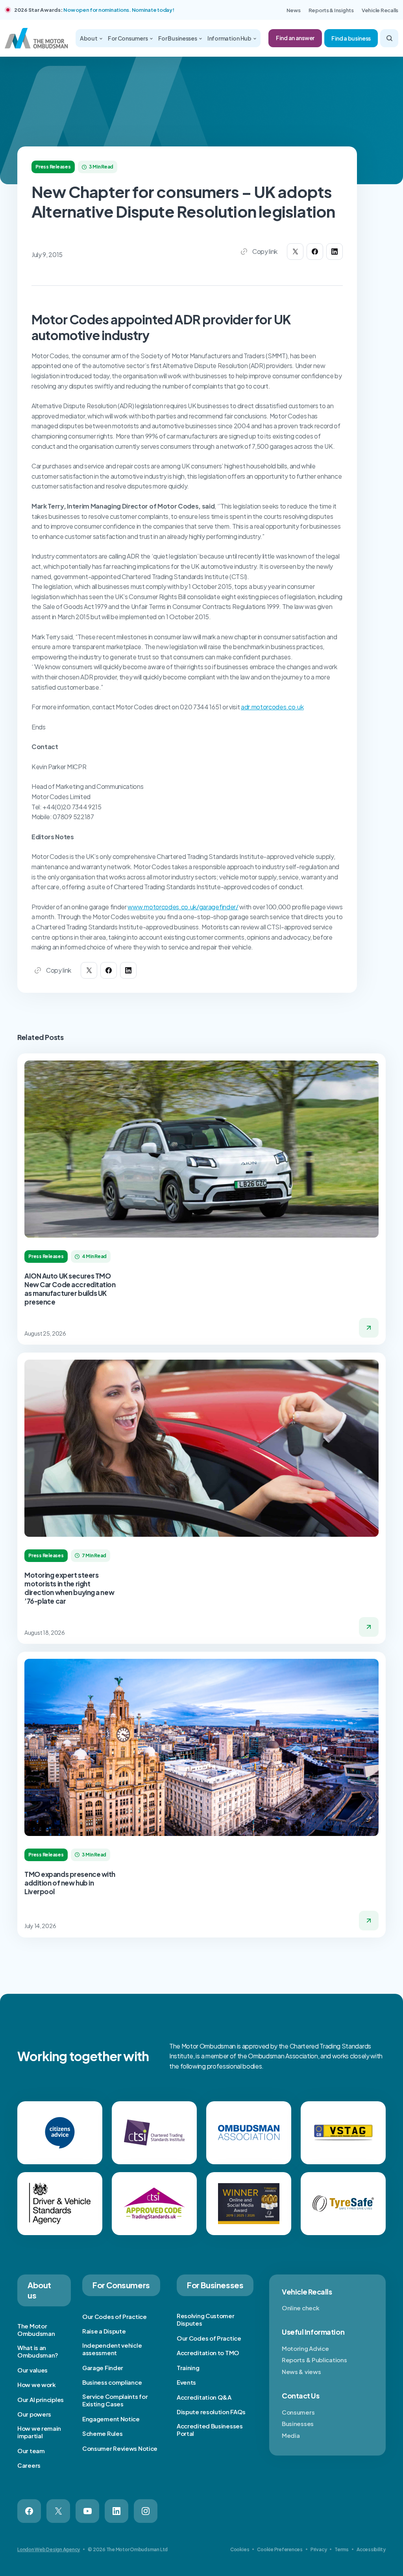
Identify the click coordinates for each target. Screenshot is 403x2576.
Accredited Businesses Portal (210, 2430)
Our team (31, 2451)
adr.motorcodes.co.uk (272, 707)
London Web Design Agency (49, 2549)
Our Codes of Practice (115, 2316)
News (294, 10)
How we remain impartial (39, 2432)
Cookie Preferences (280, 2549)
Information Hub (230, 38)
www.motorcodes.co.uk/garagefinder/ (183, 907)
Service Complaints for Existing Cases (115, 2400)
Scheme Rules (102, 2433)
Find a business (351, 38)
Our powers (34, 2414)
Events (186, 2382)
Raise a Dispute (104, 2331)
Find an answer (295, 38)
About (89, 38)
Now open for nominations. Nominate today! (119, 10)
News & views (301, 2372)
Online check (300, 2308)
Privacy (319, 2549)
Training (188, 2368)
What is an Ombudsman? (38, 2351)
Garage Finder (103, 2368)
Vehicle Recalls (380, 10)
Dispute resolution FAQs (211, 2412)
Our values (32, 2370)
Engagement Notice (111, 2419)
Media (291, 2435)
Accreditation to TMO (208, 2353)
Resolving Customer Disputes (206, 2320)
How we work (37, 2384)
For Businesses (178, 38)
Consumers (298, 2412)
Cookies (240, 2549)
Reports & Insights (331, 10)
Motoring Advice (305, 2348)
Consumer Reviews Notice (120, 2448)
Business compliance (112, 2382)
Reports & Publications (314, 2360)
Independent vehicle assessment (112, 2349)
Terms (342, 2549)
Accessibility (371, 2549)
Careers (29, 2465)
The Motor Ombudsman (36, 2330)
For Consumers (128, 38)
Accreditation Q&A (204, 2397)
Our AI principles (41, 2399)
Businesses (298, 2423)
